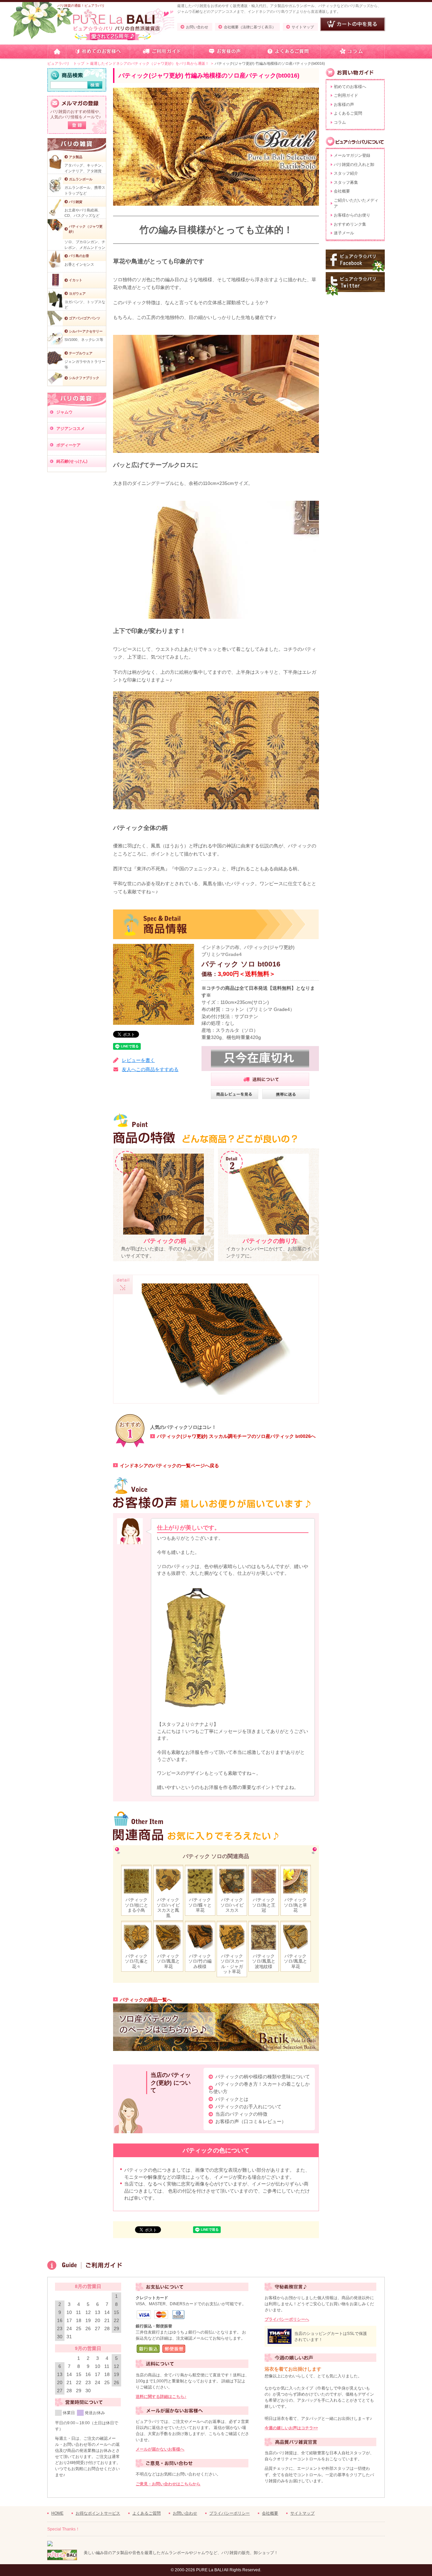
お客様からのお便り (352, 215)
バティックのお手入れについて (248, 2107)
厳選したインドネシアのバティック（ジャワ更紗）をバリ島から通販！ (150, 63)
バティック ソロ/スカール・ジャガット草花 (232, 1964)
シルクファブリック (84, 378)
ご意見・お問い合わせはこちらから (168, 2484)
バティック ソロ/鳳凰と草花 (168, 1961)
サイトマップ (303, 27)
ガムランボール (81, 179)
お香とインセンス (79, 264)
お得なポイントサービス (98, 2513)
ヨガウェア (77, 294)
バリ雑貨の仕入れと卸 (354, 165)
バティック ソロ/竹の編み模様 (200, 1961)
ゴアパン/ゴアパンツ (85, 318)
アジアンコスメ (71, 429)
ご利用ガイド (346, 95)
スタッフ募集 (346, 182)
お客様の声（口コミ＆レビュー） (251, 2121)
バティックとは (232, 2099)
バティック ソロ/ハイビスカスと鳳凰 (168, 1907)
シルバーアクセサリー (86, 331)
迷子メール (344, 233)
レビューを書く (138, 1060)
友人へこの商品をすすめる (150, 1069)
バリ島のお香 (79, 256)
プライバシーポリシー (230, 2513)
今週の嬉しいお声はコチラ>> (291, 2428)
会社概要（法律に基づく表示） (250, 27)
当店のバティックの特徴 (241, 2114)
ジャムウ (64, 412)
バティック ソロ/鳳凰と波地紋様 (264, 1961)
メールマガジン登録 (352, 155)
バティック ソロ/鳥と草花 (295, 1905)
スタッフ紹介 (346, 173)
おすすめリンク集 (350, 224)
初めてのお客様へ (350, 87)
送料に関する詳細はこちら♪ (161, 2397)
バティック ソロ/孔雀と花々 (137, 1961)
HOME (57, 2513)
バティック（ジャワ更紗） (86, 229)
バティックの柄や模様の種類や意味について (263, 2077)
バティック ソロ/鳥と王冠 (264, 1905)
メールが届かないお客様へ (160, 2449)
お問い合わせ (197, 27)
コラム (340, 122)
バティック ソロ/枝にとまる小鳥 (137, 1905)
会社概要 (342, 191)
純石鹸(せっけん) (72, 461)
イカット (76, 280)
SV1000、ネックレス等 (84, 340)
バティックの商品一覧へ (146, 2000)
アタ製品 (76, 157)
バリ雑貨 (76, 202)
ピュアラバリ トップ (66, 63)
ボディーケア (69, 445)
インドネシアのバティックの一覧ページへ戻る (169, 1466)
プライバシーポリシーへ (287, 2319)
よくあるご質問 (348, 113)
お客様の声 (344, 105)
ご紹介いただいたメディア (356, 203)
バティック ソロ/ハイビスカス (232, 1905)
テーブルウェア (81, 353)
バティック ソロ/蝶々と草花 (200, 1905)
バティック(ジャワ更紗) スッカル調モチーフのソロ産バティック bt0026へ (236, 1436)
